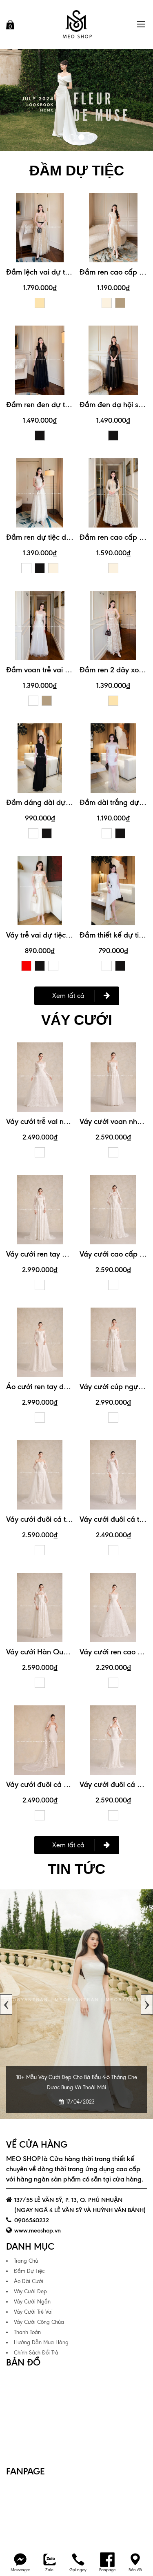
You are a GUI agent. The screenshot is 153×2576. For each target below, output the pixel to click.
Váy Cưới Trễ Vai (33, 2312)
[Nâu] (120, 303)
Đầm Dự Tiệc (29, 2271)
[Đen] (40, 436)
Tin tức (76, 1869)
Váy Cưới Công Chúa (39, 2322)
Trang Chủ (26, 2261)
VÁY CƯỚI (77, 1020)
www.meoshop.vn (38, 2230)
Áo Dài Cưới (29, 2281)
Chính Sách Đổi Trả (36, 2353)
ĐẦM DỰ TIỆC (77, 170)
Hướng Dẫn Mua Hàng (41, 2342)
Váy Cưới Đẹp (30, 2291)
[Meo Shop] (77, 24)
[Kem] (107, 303)
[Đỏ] (26, 966)
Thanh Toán (27, 2332)
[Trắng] (26, 568)
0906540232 (32, 2220)
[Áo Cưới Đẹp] (76, 100)
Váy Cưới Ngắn (32, 2302)
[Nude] (40, 303)
